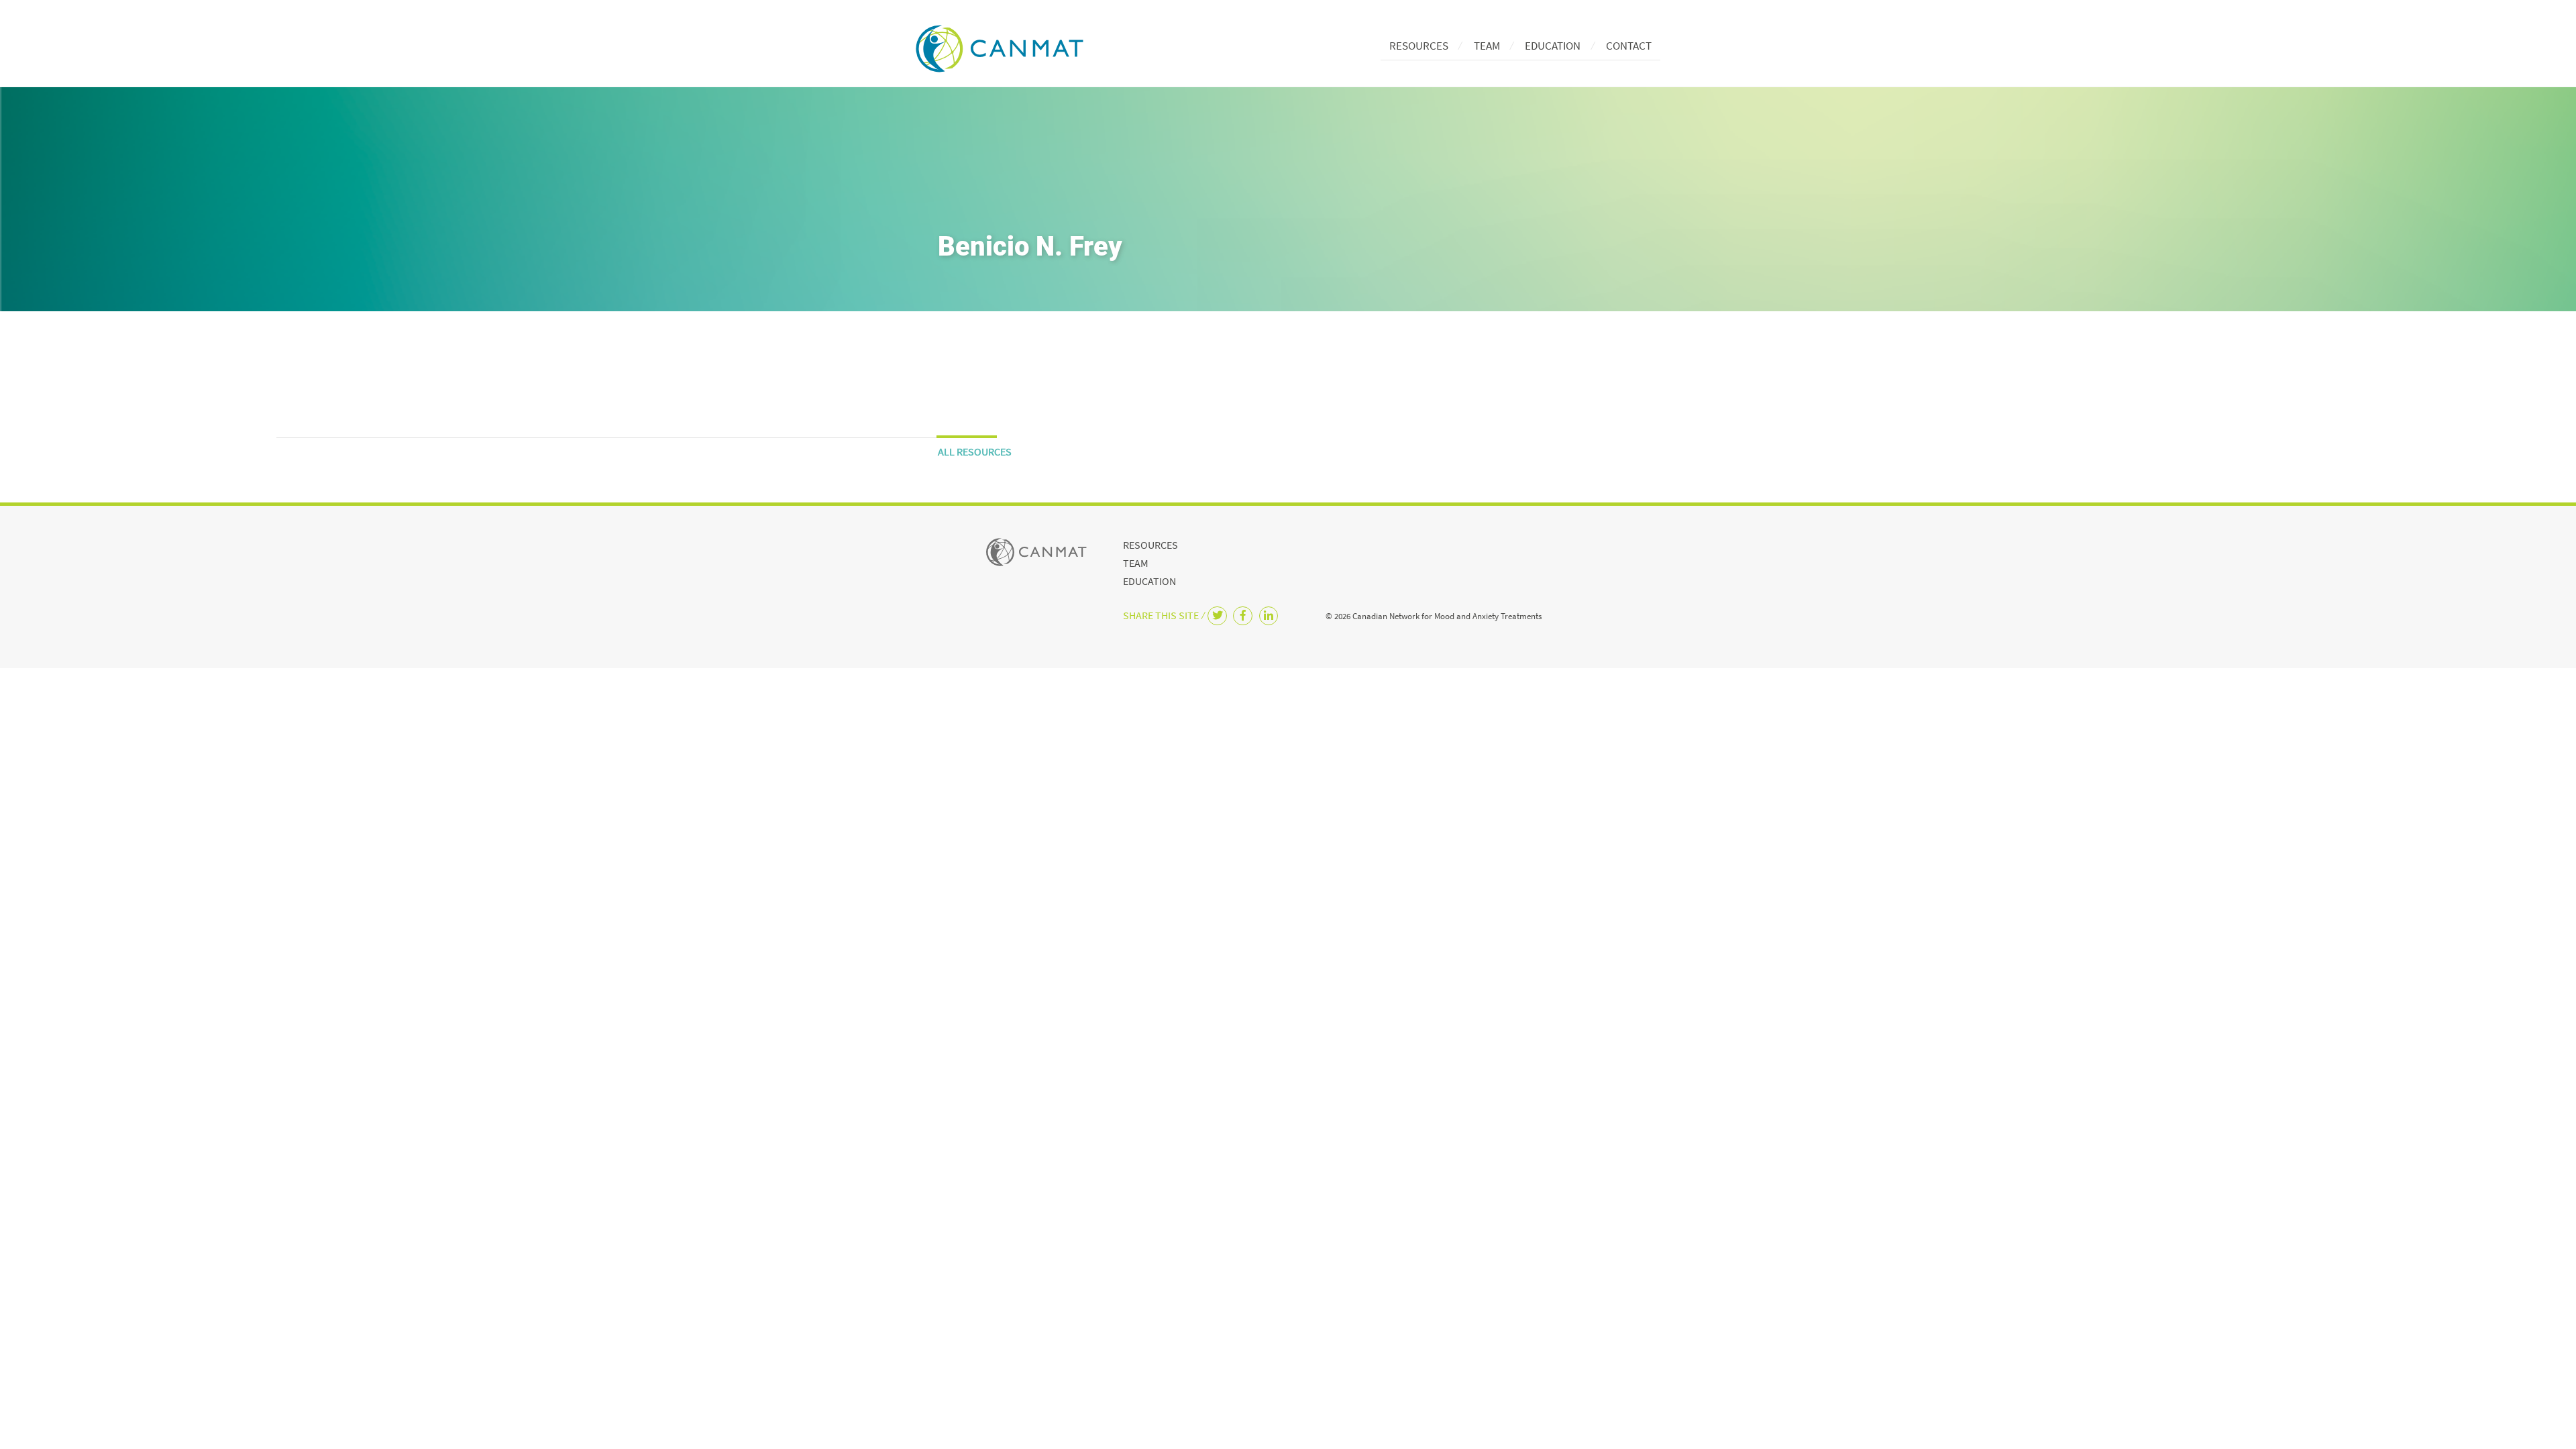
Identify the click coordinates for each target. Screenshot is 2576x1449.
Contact (1629, 46)
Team (1487, 46)
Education (1553, 46)
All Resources (975, 451)
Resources (1419, 46)
